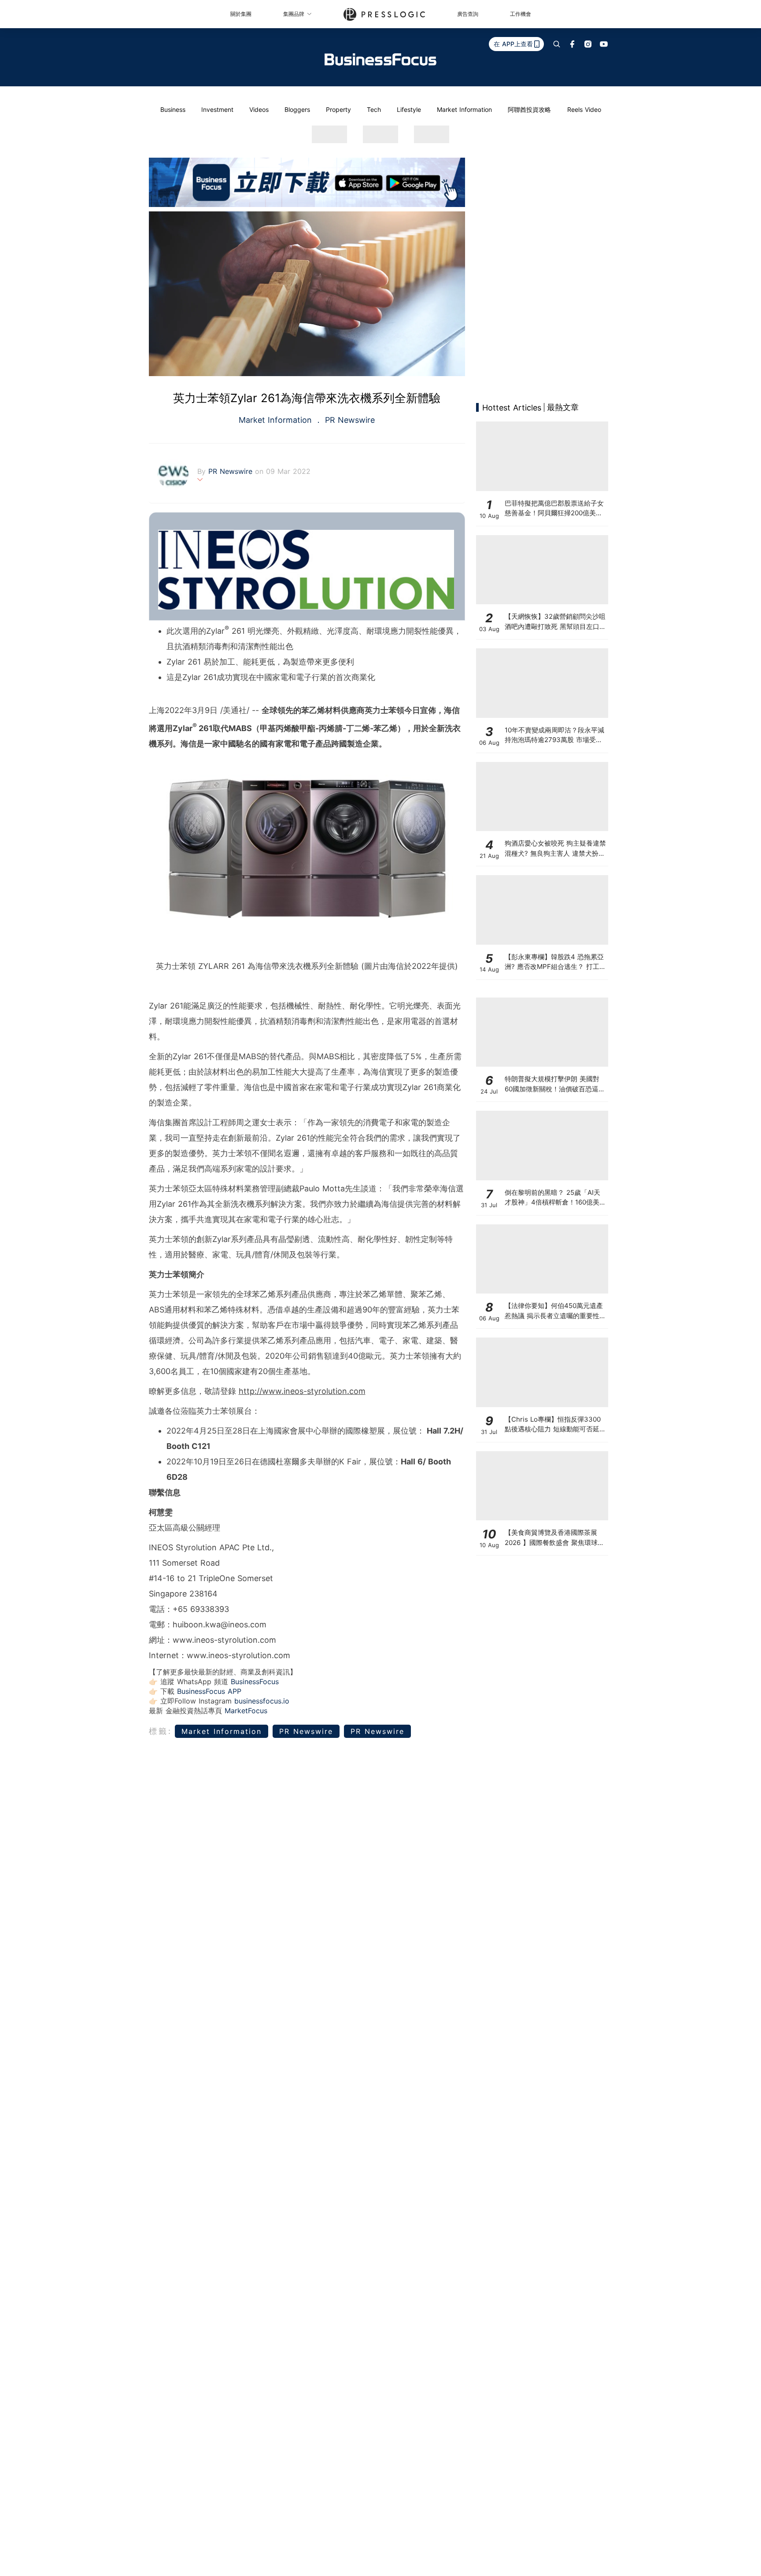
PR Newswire (349, 420)
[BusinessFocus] (380, 59)
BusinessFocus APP (209, 1691)
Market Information (464, 109)
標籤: (161, 1731)
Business (173, 109)
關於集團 (241, 14)
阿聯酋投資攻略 (529, 109)
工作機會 (521, 14)
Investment (217, 109)
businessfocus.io (262, 1701)
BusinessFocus (255, 1682)
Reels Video (584, 109)
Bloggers (297, 109)
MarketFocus (246, 1711)
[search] (557, 44)
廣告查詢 (468, 14)
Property (338, 109)
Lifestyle (409, 109)
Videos (259, 109)
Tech (374, 109)
